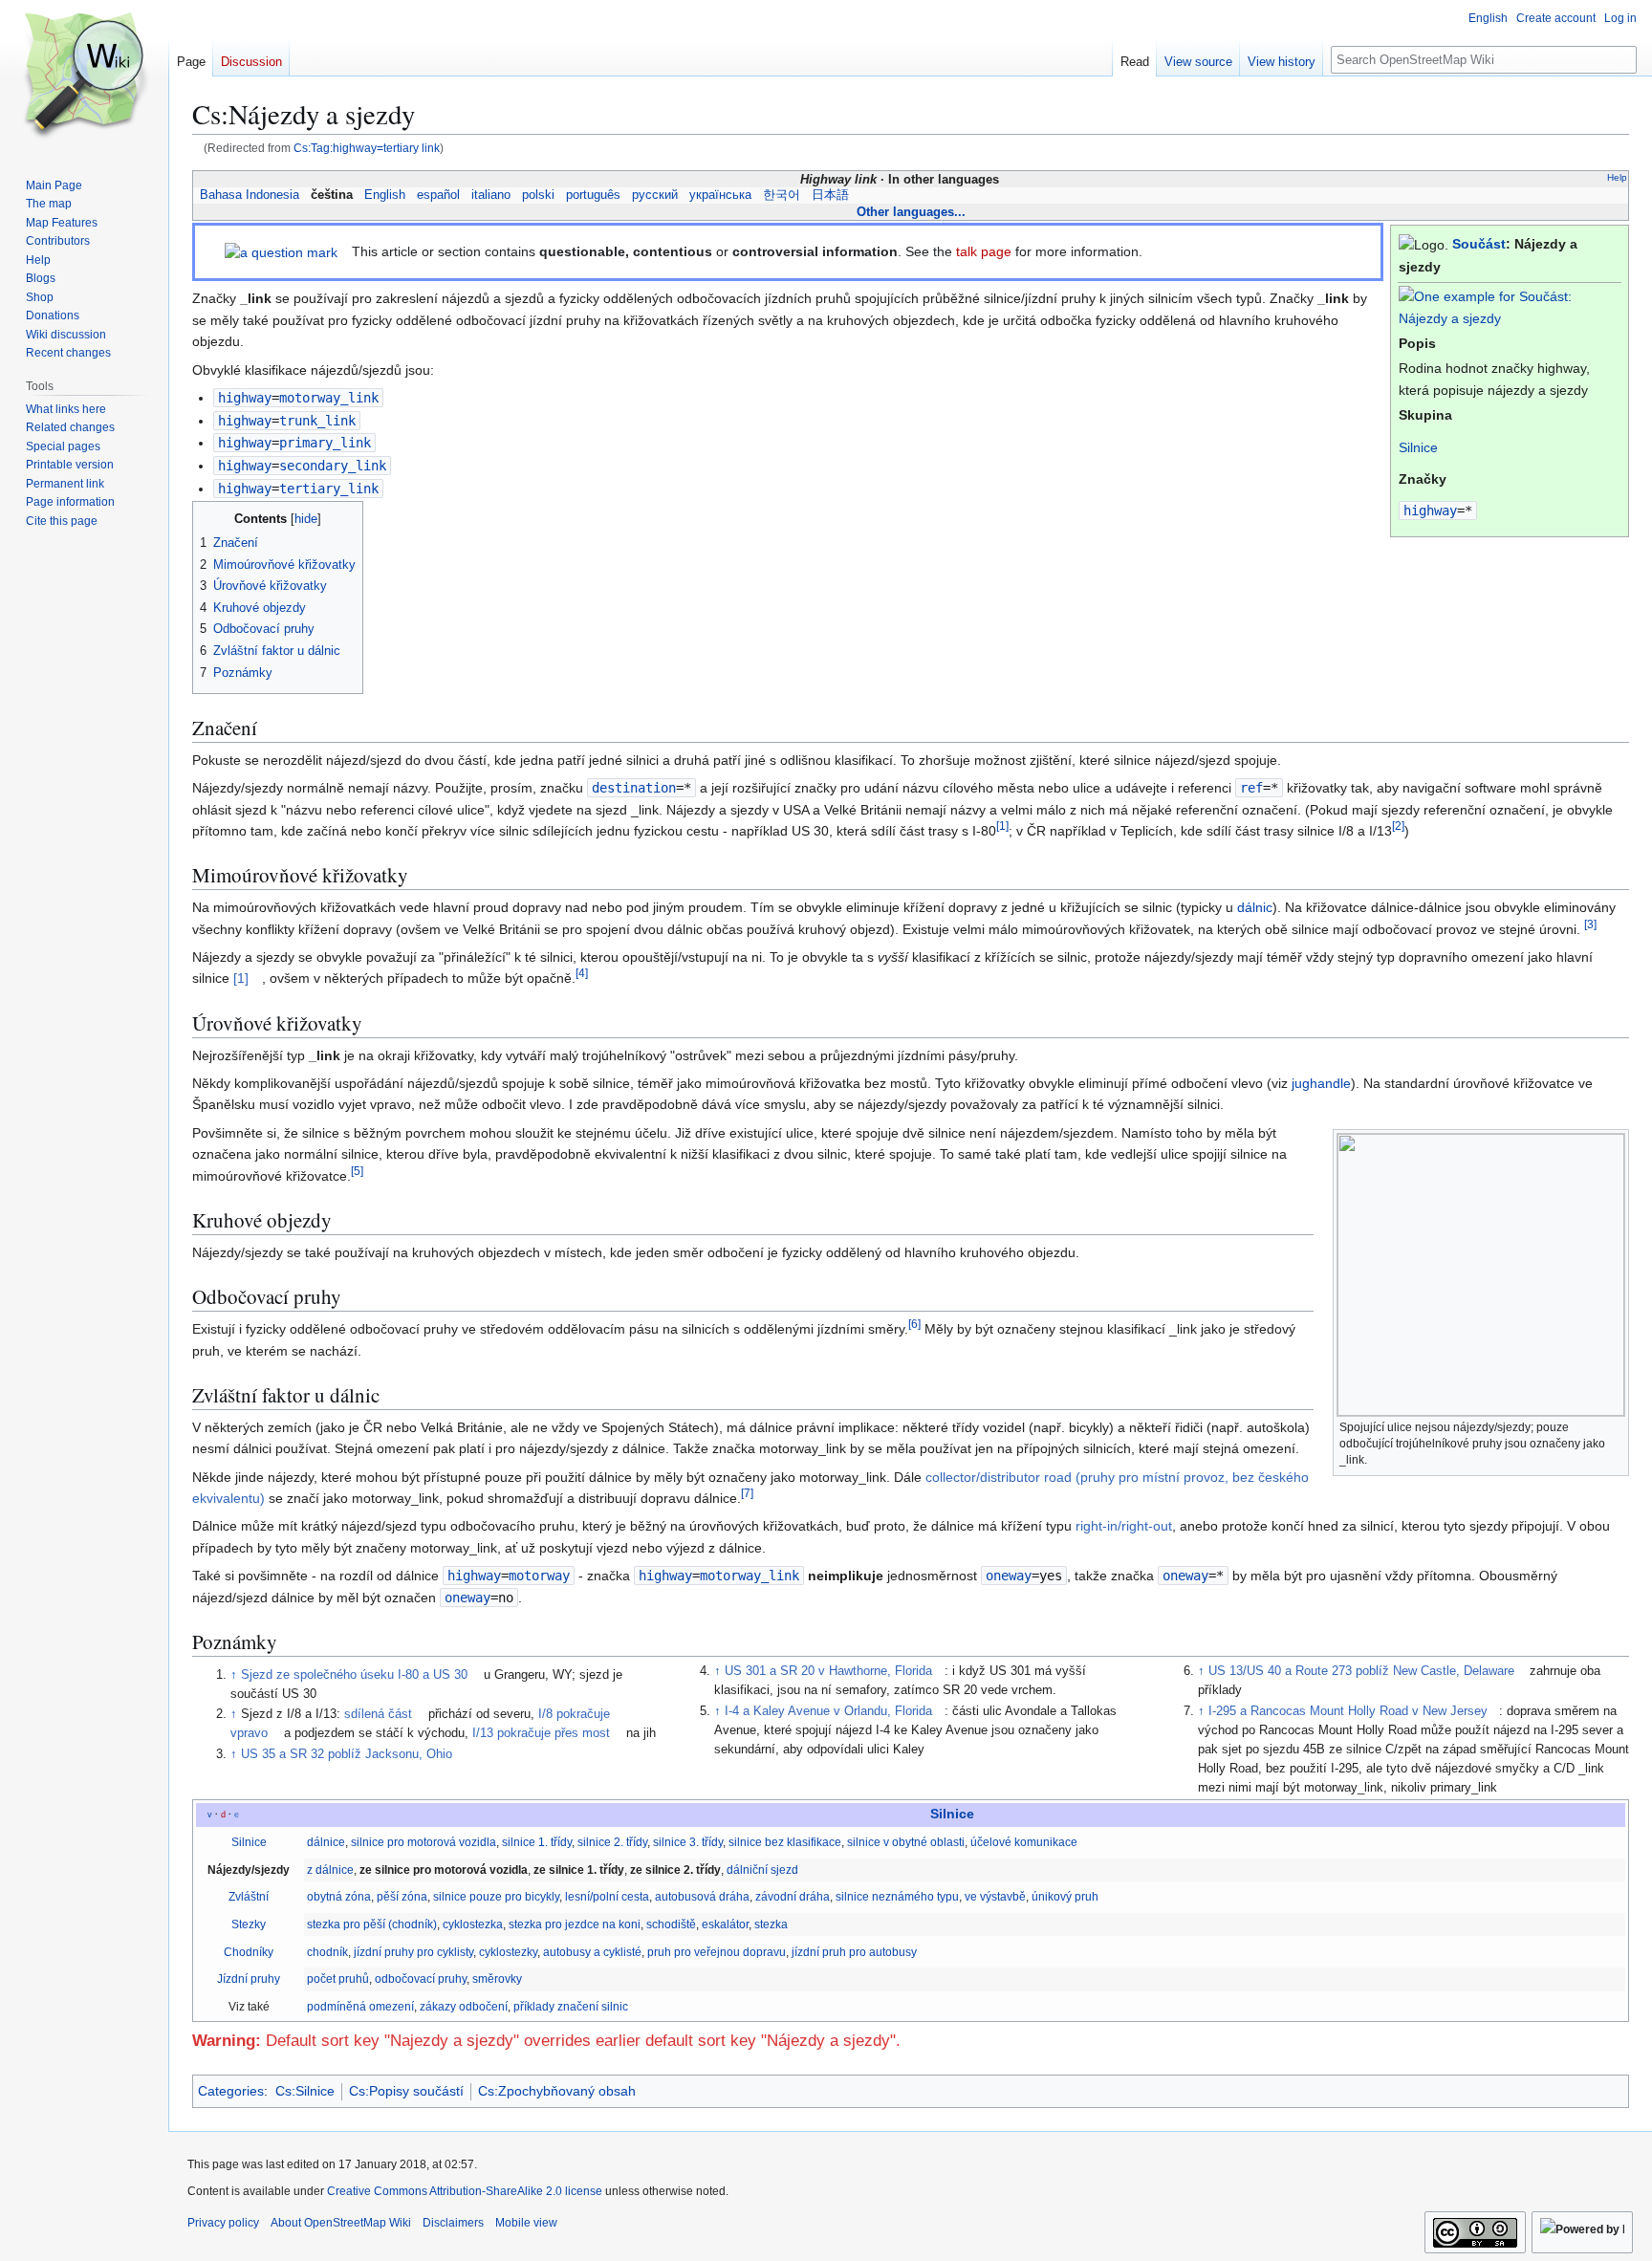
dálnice (326, 1842)
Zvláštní (249, 1897)
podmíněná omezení (360, 2007)
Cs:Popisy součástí (406, 2091)
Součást (1479, 244)
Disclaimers (453, 2223)
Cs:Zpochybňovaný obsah (557, 2091)
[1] (241, 978)
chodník (327, 1952)
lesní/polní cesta (607, 1897)
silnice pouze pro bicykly (496, 1897)
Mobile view (526, 2223)
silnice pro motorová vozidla (424, 1842)
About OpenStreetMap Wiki (341, 2223)
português (593, 195)
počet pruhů (338, 1979)
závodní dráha (793, 1897)
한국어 (782, 195)
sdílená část (378, 1714)
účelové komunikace (1024, 1842)
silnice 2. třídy (612, 1842)
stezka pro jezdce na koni (575, 1924)
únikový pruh (1065, 1897)
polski (538, 195)
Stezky (249, 1924)
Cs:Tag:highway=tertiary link (367, 148)
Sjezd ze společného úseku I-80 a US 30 (354, 1675)
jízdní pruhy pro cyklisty (413, 1952)
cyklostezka (473, 1924)
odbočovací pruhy (421, 1979)
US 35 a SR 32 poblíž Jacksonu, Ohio (347, 1754)
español (438, 195)
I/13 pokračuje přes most (541, 1733)
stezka (771, 1924)
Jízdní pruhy (249, 1979)
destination (634, 788)
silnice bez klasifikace (785, 1842)
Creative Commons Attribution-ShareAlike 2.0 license (465, 2191)
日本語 (830, 195)
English (385, 195)
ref (1251, 788)
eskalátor (725, 1924)
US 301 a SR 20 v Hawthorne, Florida (828, 1671)
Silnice (1418, 447)
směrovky (497, 1979)
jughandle (1321, 1083)
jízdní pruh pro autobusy (854, 1952)
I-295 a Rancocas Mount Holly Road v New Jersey (1348, 1711)
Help (1617, 177)
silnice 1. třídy (537, 1842)
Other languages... (911, 212)
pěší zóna (402, 1897)
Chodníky (249, 1952)
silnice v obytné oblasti (906, 1842)
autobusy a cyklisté (592, 1952)
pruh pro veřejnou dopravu (717, 1952)
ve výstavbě (995, 1897)
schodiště (671, 1924)
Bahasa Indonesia (250, 195)
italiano (491, 195)
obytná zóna (339, 1897)
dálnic (1255, 907)
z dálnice (330, 1870)
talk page (984, 251)
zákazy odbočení (464, 2007)
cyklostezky (508, 1952)
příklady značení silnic (571, 2007)
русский (655, 195)
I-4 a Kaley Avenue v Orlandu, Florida (828, 1711)
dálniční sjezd (762, 1870)
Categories (231, 2091)
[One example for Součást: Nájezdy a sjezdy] (1510, 306)
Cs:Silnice (305, 2091)
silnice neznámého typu (897, 1897)
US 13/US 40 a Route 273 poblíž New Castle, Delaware (1361, 1671)
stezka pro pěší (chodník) (372, 1924)
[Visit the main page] (84, 76)
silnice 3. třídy (688, 1842)
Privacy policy (223, 2223)
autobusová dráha (702, 1897)
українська (720, 195)
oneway (1009, 1576)
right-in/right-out (1124, 1526)
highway (1430, 511)
